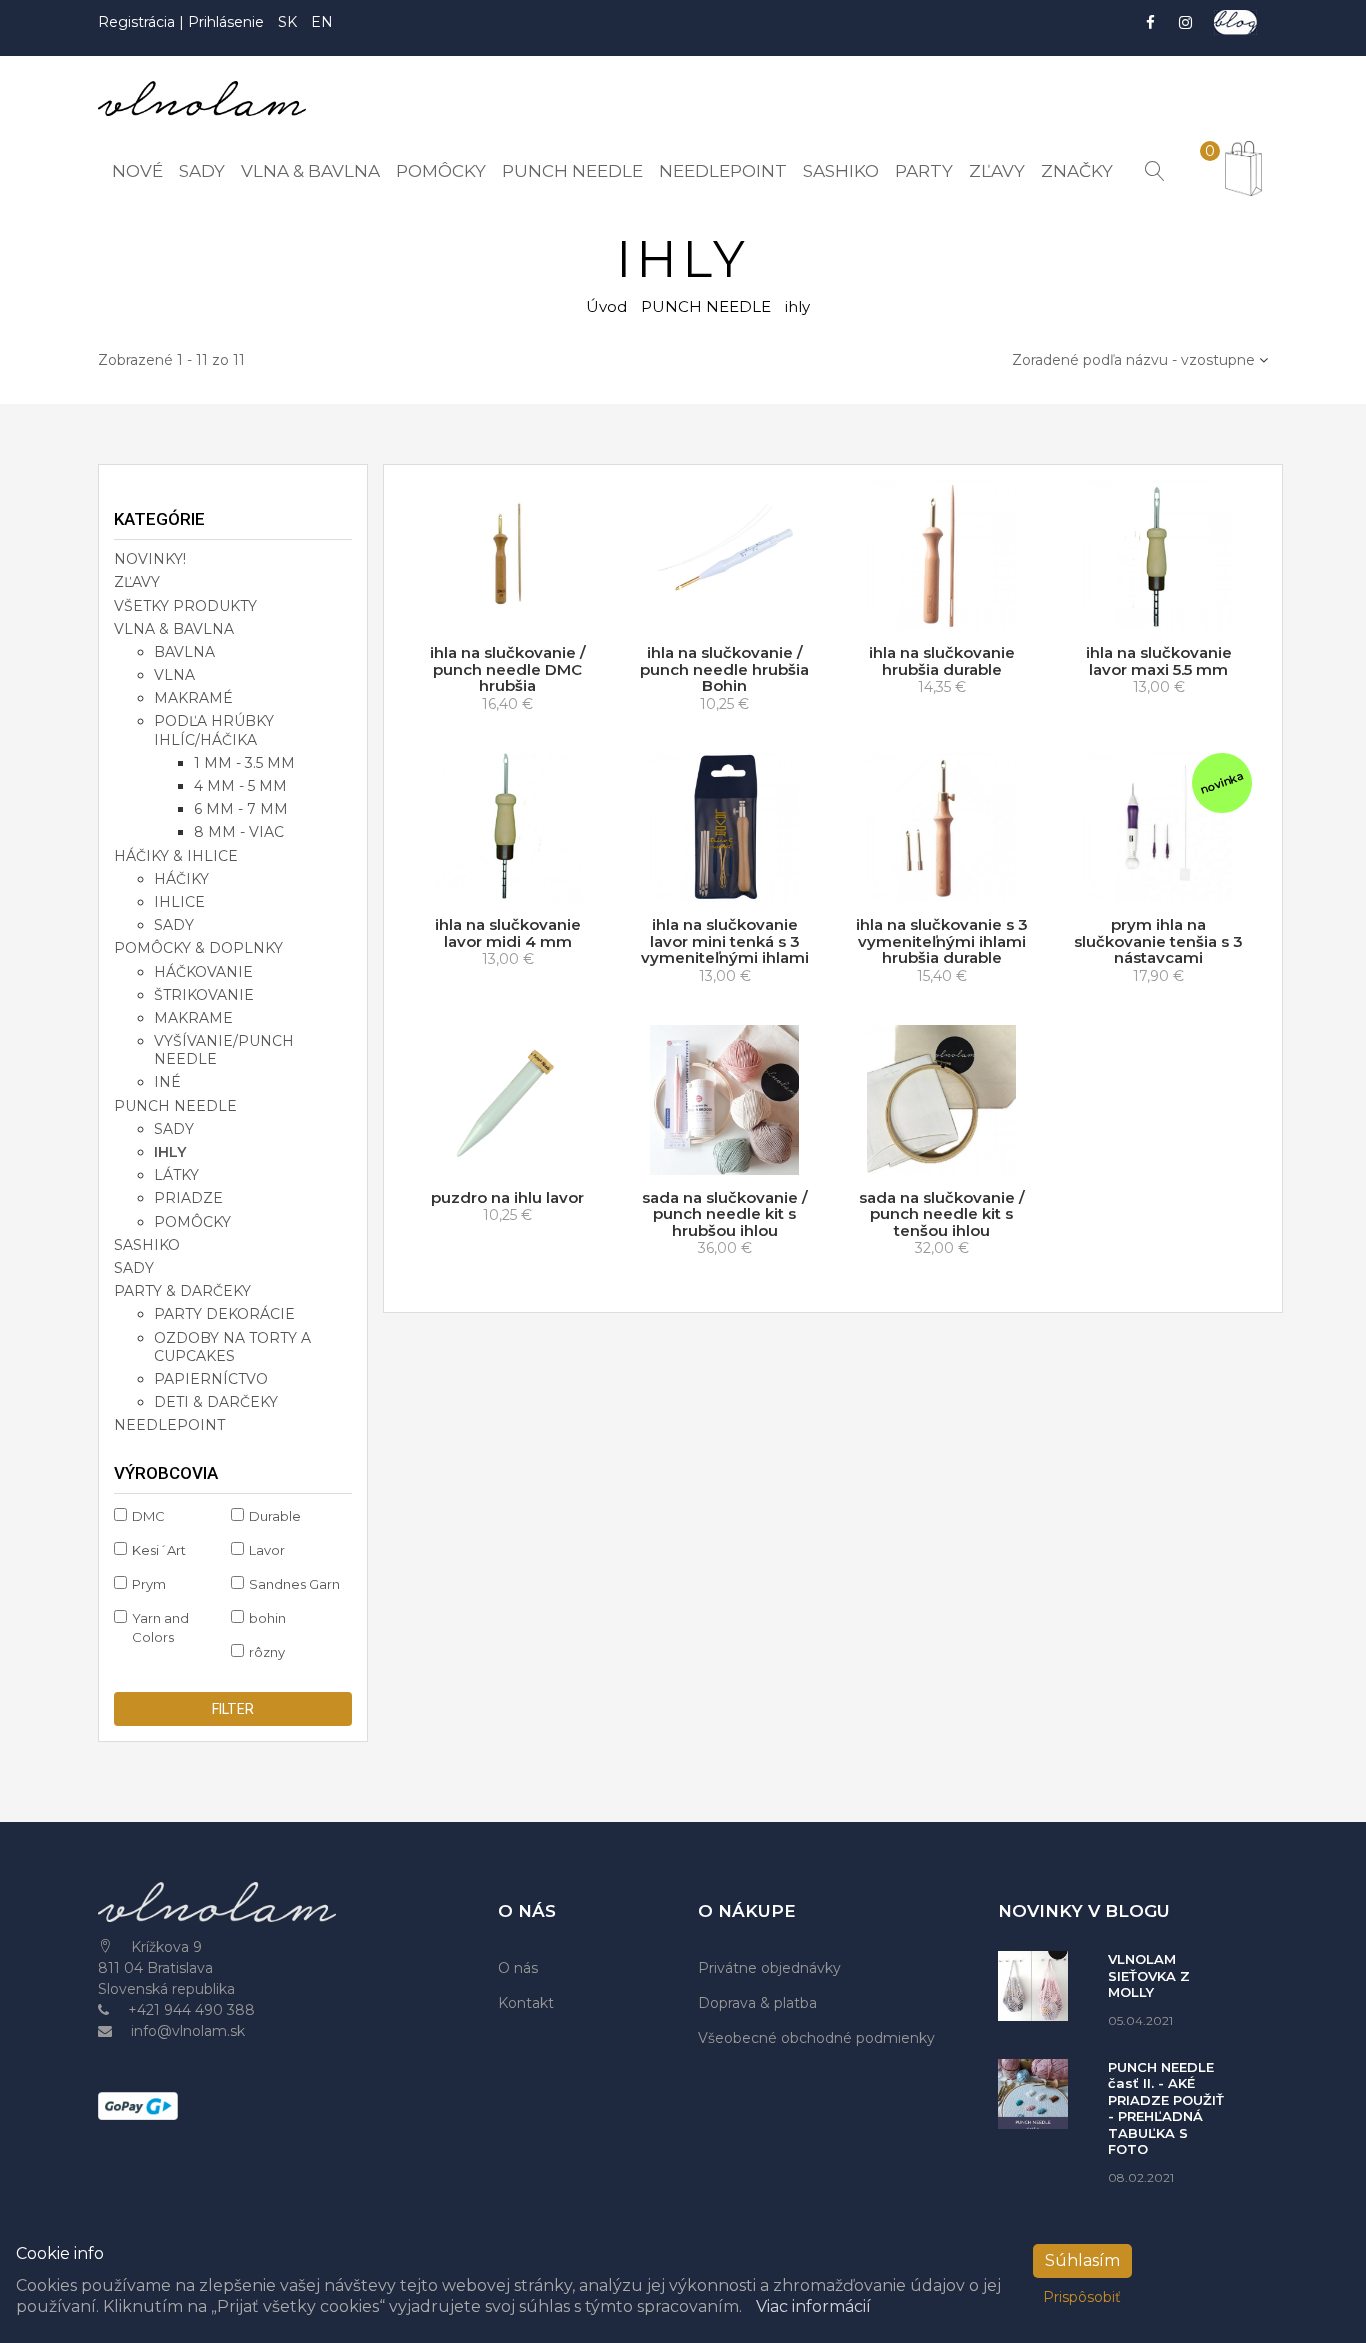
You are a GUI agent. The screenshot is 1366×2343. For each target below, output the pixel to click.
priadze (188, 1198)
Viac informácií (813, 2306)
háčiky (181, 879)
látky (176, 1175)
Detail (732, 1155)
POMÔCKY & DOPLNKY (198, 948)
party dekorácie (224, 1314)
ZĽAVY (137, 582)
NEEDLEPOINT (169, 1425)
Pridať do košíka (513, 611)
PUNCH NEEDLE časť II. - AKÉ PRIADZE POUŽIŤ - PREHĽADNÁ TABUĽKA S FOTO (1166, 2108)
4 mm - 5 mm (240, 786)
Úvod (606, 306)
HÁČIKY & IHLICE (176, 856)
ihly (170, 1152)
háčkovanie (203, 972)
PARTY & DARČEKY (182, 1291)
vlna (174, 675)
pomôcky (192, 1222)
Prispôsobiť (1082, 2297)
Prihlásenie (226, 22)
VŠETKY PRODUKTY (185, 606)
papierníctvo (211, 1379)
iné (167, 1082)
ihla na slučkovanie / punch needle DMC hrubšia (508, 669)
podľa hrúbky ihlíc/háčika (214, 730)
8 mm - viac (239, 832)
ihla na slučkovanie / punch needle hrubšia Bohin (724, 669)
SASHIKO (147, 1245)
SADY (134, 1268)
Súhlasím (1082, 2260)
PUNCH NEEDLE (706, 306)
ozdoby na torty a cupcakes (232, 1347)
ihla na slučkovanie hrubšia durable (942, 661)
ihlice (179, 902)
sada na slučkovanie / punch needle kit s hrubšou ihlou (725, 1214)
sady (174, 925)
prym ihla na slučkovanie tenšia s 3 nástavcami (1158, 941)
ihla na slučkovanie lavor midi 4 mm (508, 933)
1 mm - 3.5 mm (244, 763)
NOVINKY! (150, 559)
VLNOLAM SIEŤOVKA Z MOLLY (1149, 1975)
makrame (193, 1018)
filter (233, 1709)
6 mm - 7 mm (241, 809)
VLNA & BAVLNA (174, 629)
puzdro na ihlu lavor (507, 1197)
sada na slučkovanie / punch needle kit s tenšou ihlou (942, 1214)
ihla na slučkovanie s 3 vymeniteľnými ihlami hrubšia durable (942, 941)
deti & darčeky (216, 1402)
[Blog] (1235, 22)
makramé (193, 698)
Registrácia (138, 22)
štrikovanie (204, 995)
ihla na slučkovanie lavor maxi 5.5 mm (1159, 661)
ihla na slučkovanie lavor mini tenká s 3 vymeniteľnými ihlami (725, 941)
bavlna (184, 652)
